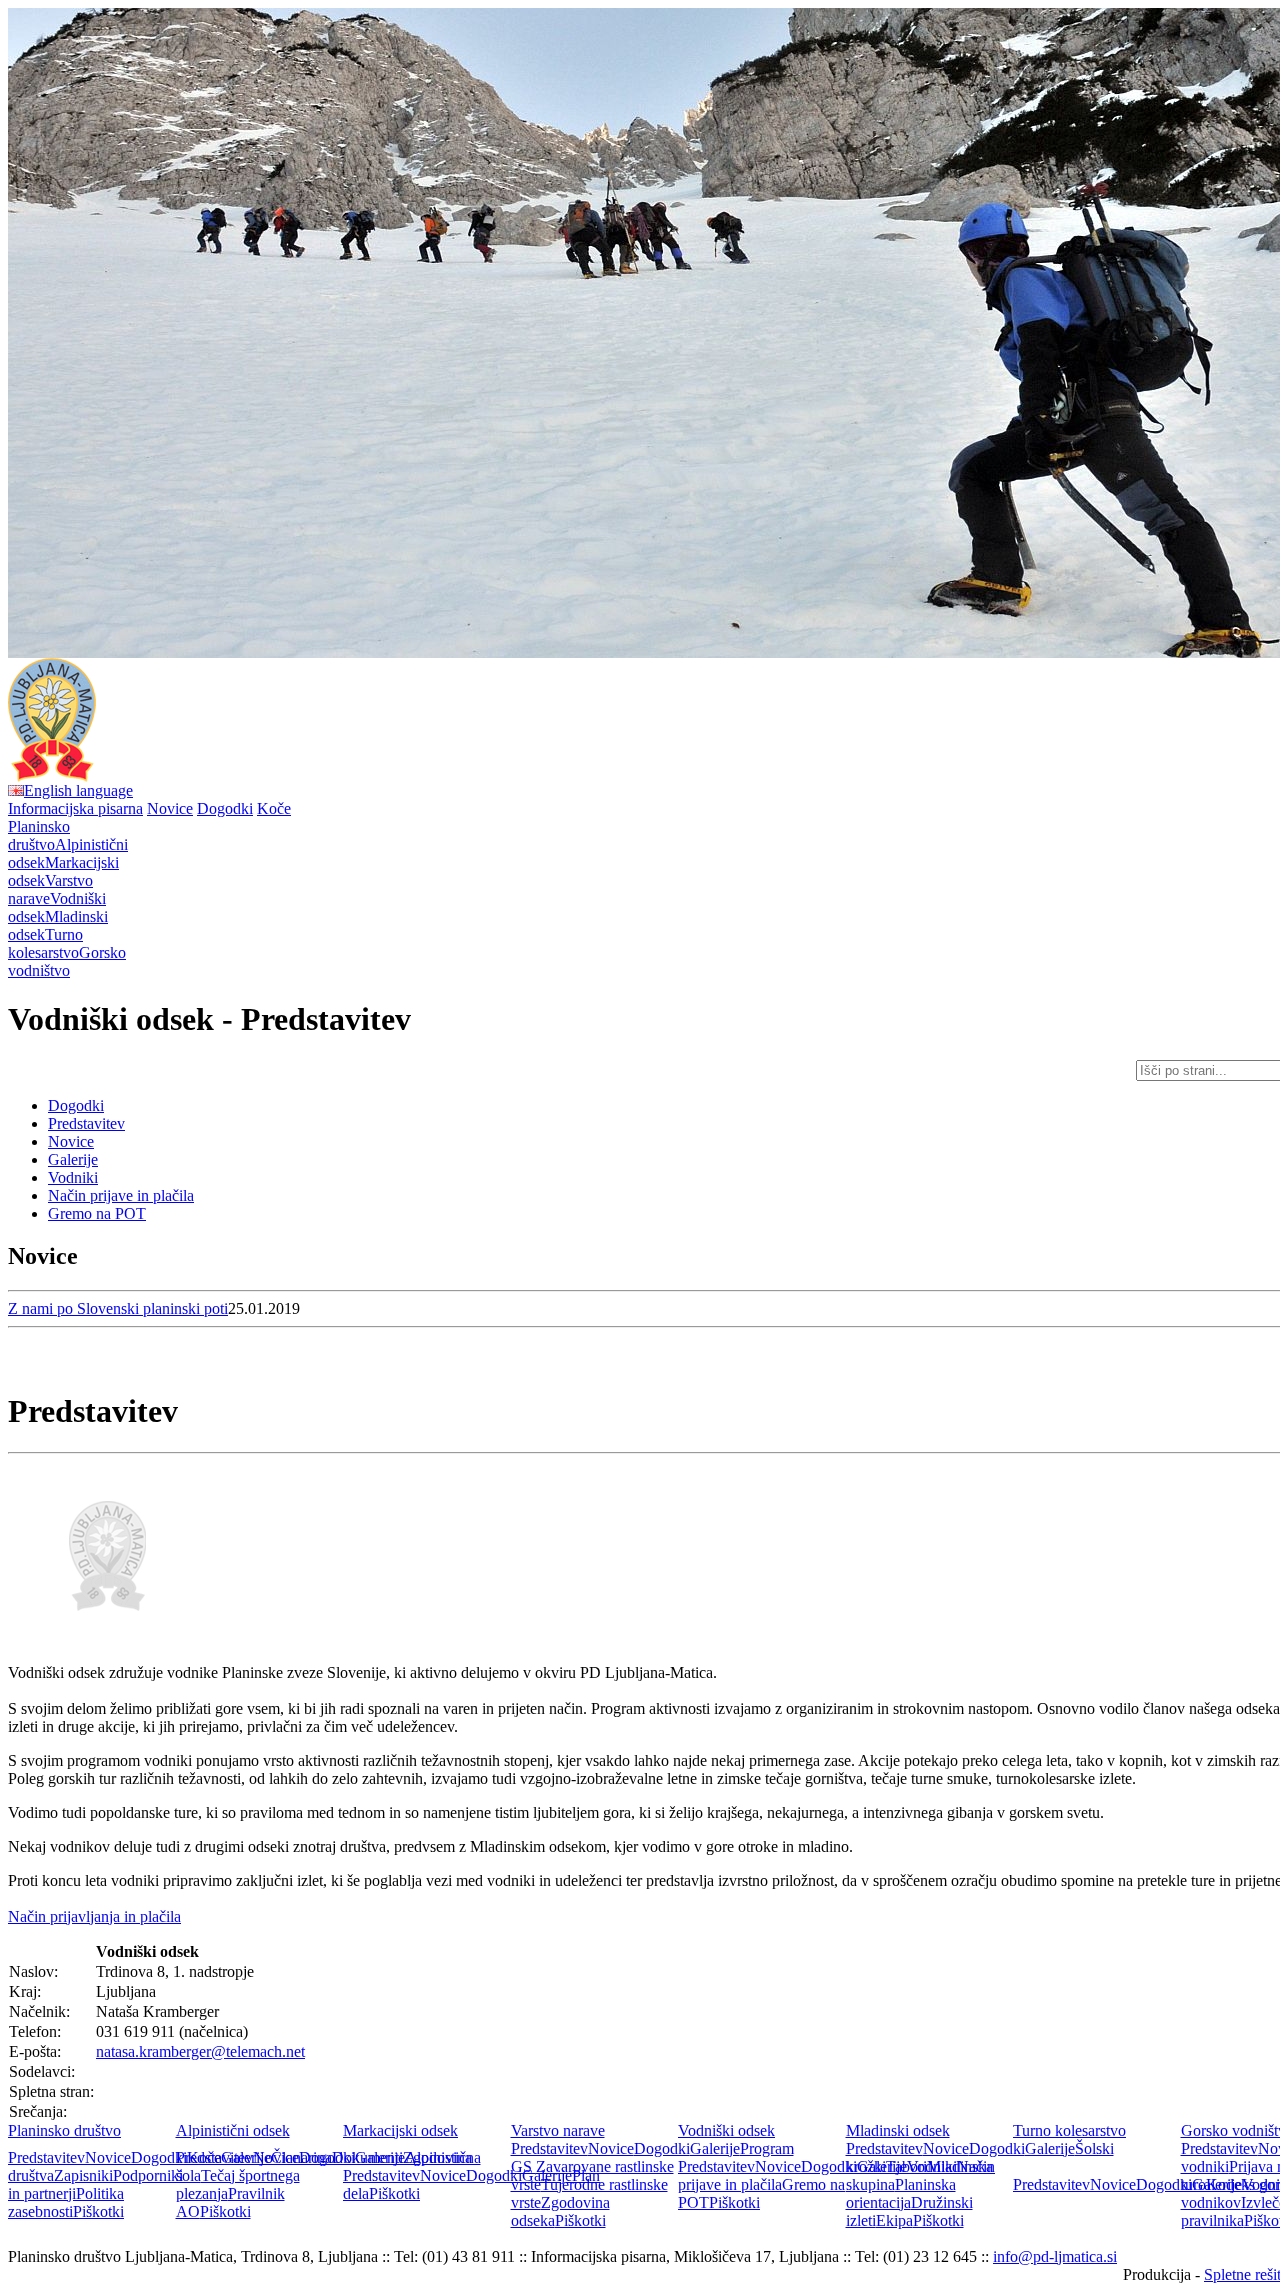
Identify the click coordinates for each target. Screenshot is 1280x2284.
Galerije (73, 1159)
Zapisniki (83, 2175)
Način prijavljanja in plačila (94, 1916)
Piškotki (98, 2211)
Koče (274, 808)
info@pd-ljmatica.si (1055, 2256)
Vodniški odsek (726, 2130)
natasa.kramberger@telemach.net (200, 2051)
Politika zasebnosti (66, 2202)
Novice (170, 808)
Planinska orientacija (901, 2193)
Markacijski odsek (400, 2130)
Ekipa (894, 2220)
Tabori (906, 2166)
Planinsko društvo (64, 2130)
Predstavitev (86, 1123)
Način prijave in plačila (121, 1195)
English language (78, 790)
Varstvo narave (558, 2130)
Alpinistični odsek (233, 2130)
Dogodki (225, 808)
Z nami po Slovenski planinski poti (118, 1308)
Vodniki (73, 1177)
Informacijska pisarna (75, 808)
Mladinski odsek (898, 2130)
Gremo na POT (97, 1213)
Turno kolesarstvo (1069, 2130)
